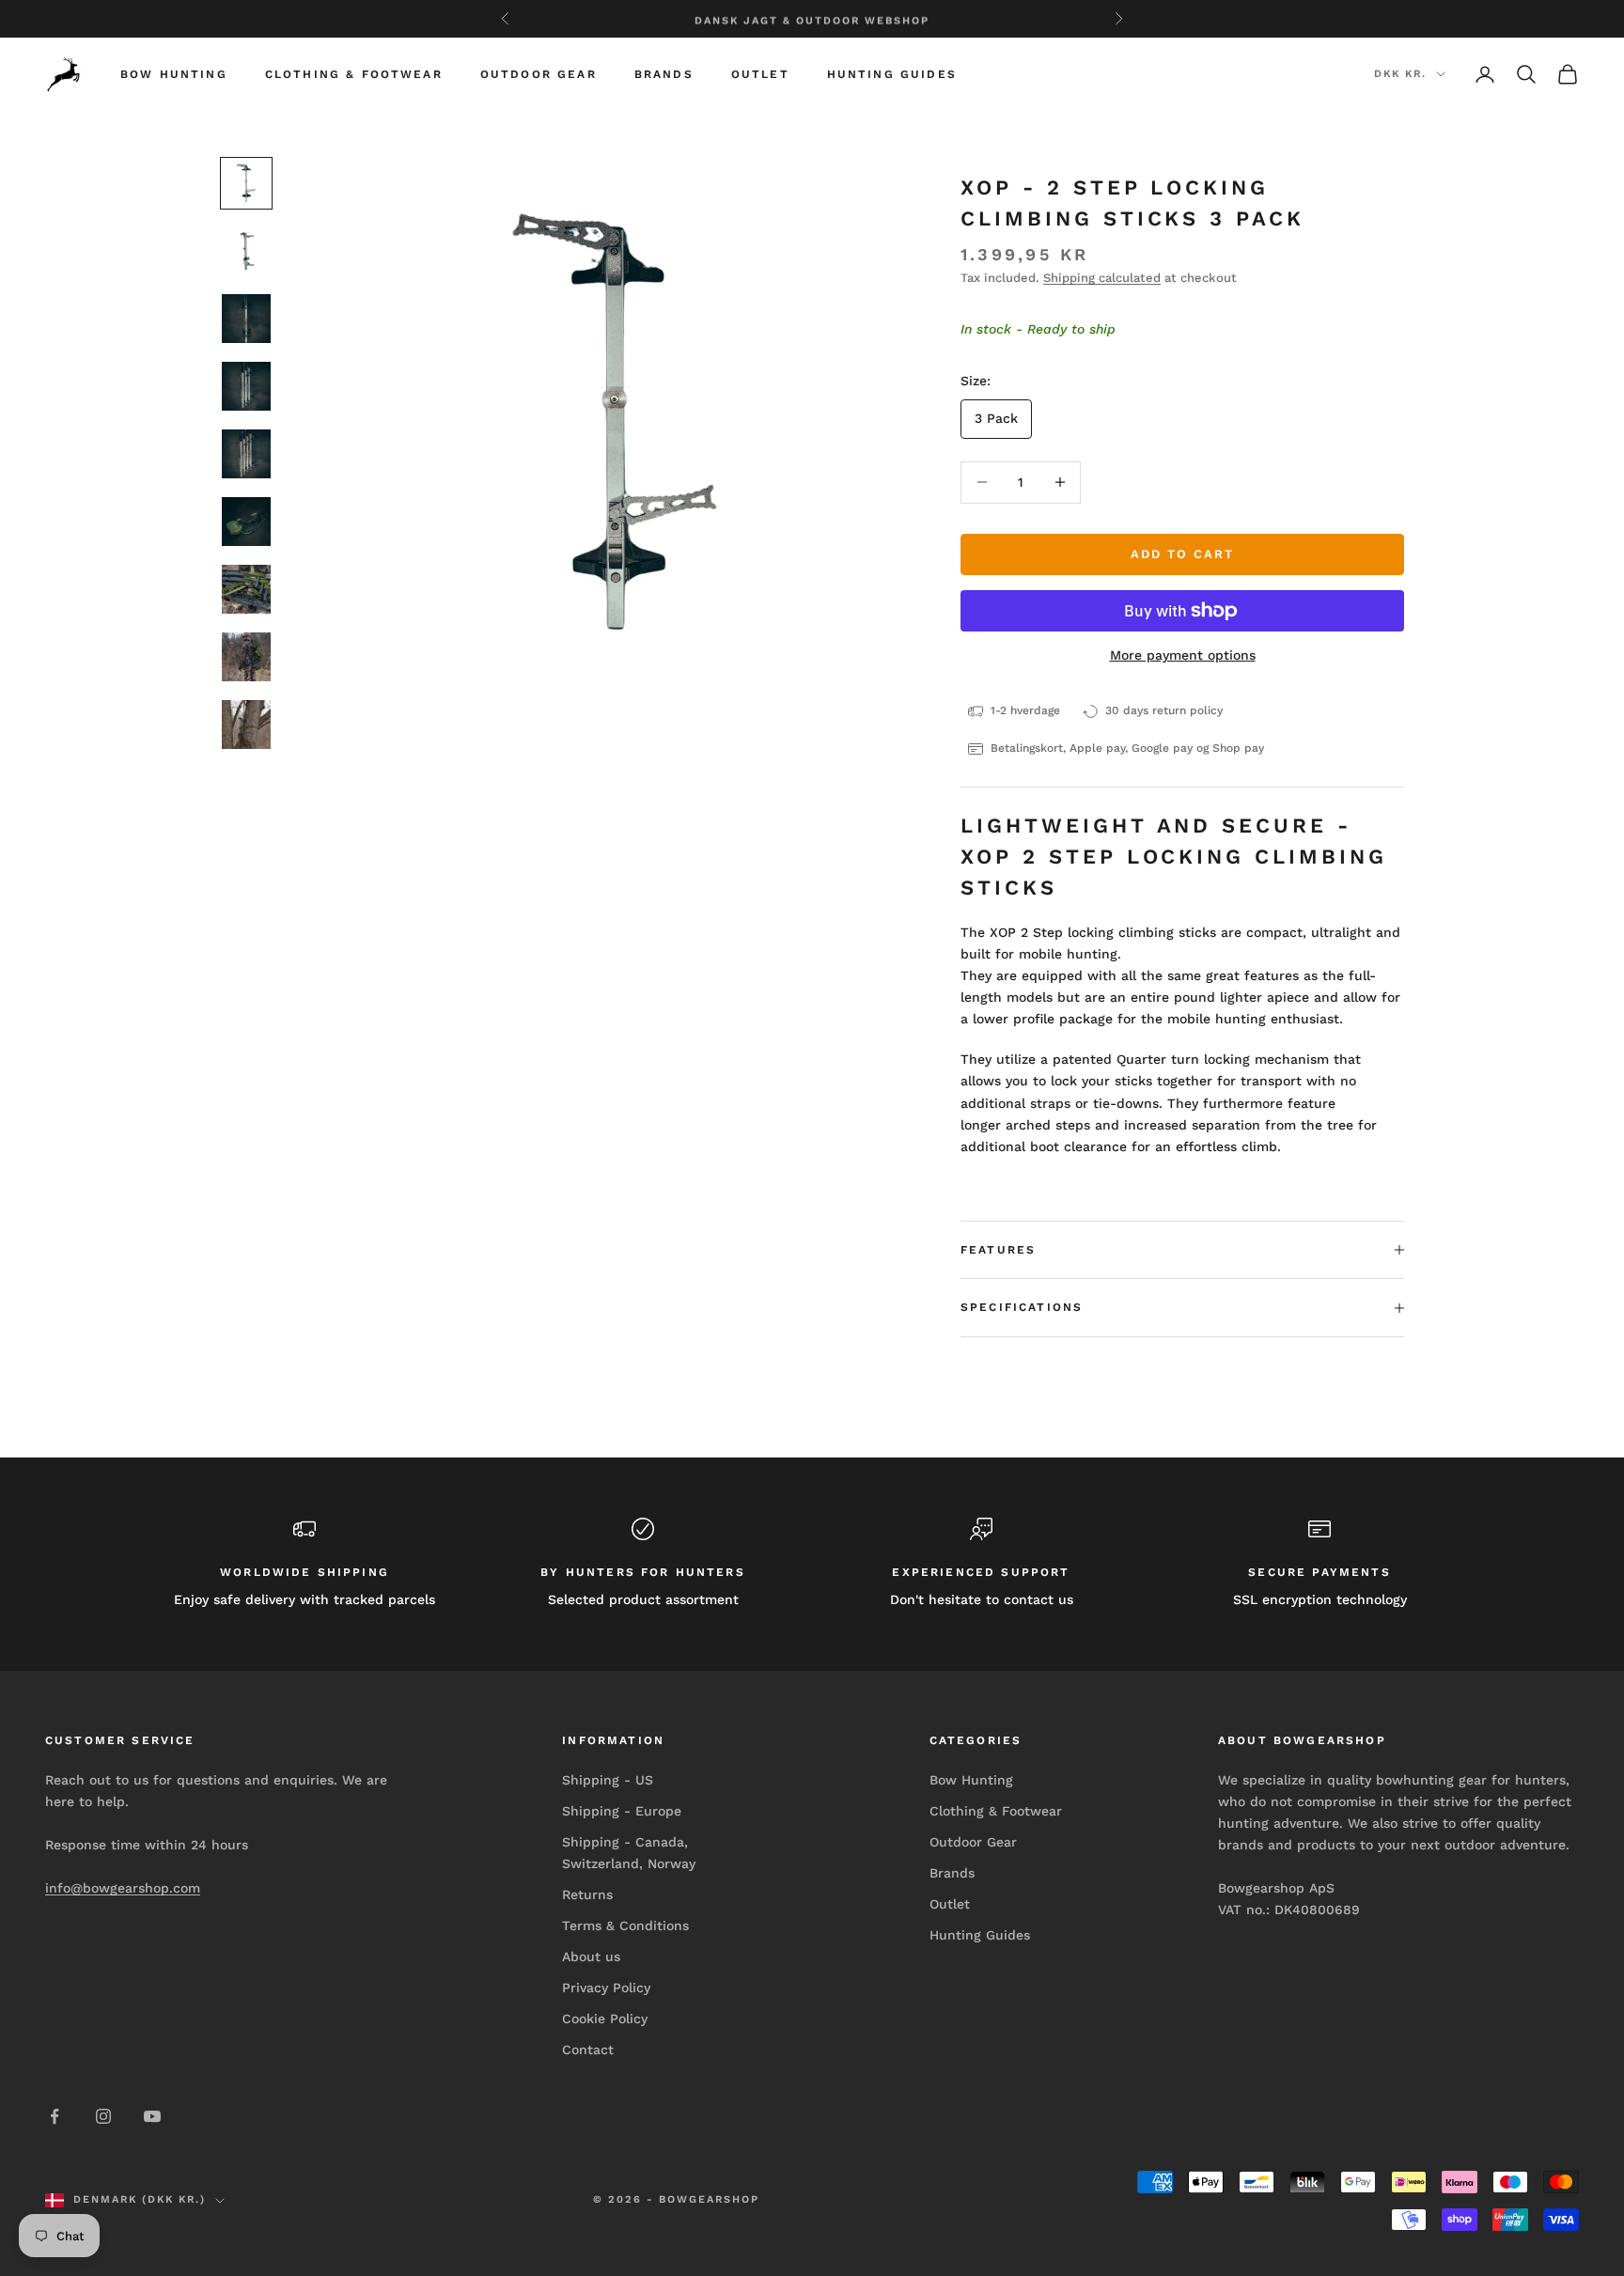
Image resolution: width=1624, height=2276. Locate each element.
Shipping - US (608, 1780)
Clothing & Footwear (354, 74)
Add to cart (1182, 554)
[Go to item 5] (246, 454)
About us (591, 1956)
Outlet (760, 74)
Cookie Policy (605, 2019)
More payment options (1183, 655)
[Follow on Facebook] (55, 2116)
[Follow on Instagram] (103, 2116)
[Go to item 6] (246, 522)
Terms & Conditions (625, 1925)
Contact (588, 2050)
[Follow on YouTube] (152, 2116)
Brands (664, 74)
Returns (587, 1894)
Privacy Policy (606, 1988)
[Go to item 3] (246, 319)
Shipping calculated (1102, 278)
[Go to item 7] (246, 589)
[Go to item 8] (246, 657)
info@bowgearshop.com (123, 1888)
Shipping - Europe (622, 1811)
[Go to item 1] (246, 183)
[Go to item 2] (246, 251)
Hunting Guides (892, 74)
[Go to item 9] (246, 725)
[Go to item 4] (246, 386)
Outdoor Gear (539, 74)
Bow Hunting (174, 74)
